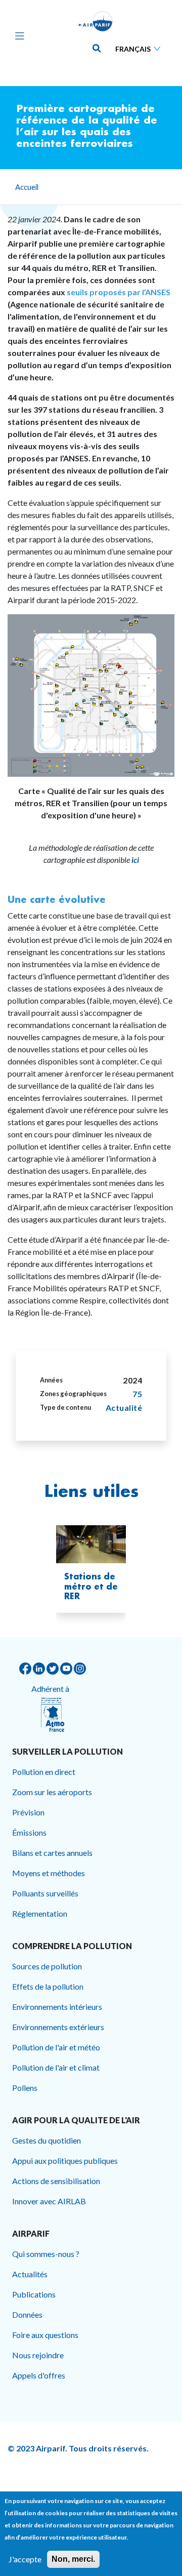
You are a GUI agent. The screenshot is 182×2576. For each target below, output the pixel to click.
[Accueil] (96, 21)
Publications (34, 2294)
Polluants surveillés (45, 1893)
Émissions (29, 1832)
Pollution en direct (44, 1772)
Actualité (124, 1408)
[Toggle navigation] (17, 35)
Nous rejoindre (38, 2355)
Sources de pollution (47, 1966)
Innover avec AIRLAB (49, 2201)
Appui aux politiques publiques (65, 2161)
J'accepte (25, 2559)
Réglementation (40, 1913)
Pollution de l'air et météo (56, 2047)
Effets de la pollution (48, 1986)
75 (137, 1394)
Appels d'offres (39, 2375)
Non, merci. (73, 2559)
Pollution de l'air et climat (56, 2067)
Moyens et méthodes (49, 1873)
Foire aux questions (45, 2335)
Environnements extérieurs (58, 2027)
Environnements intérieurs (57, 2007)
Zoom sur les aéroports (52, 1792)
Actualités (30, 2274)
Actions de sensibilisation (56, 2181)
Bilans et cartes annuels (52, 1853)
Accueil (27, 187)
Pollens (25, 2088)
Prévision (28, 1812)
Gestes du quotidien (47, 2140)
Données (27, 2314)
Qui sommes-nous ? (46, 2254)
